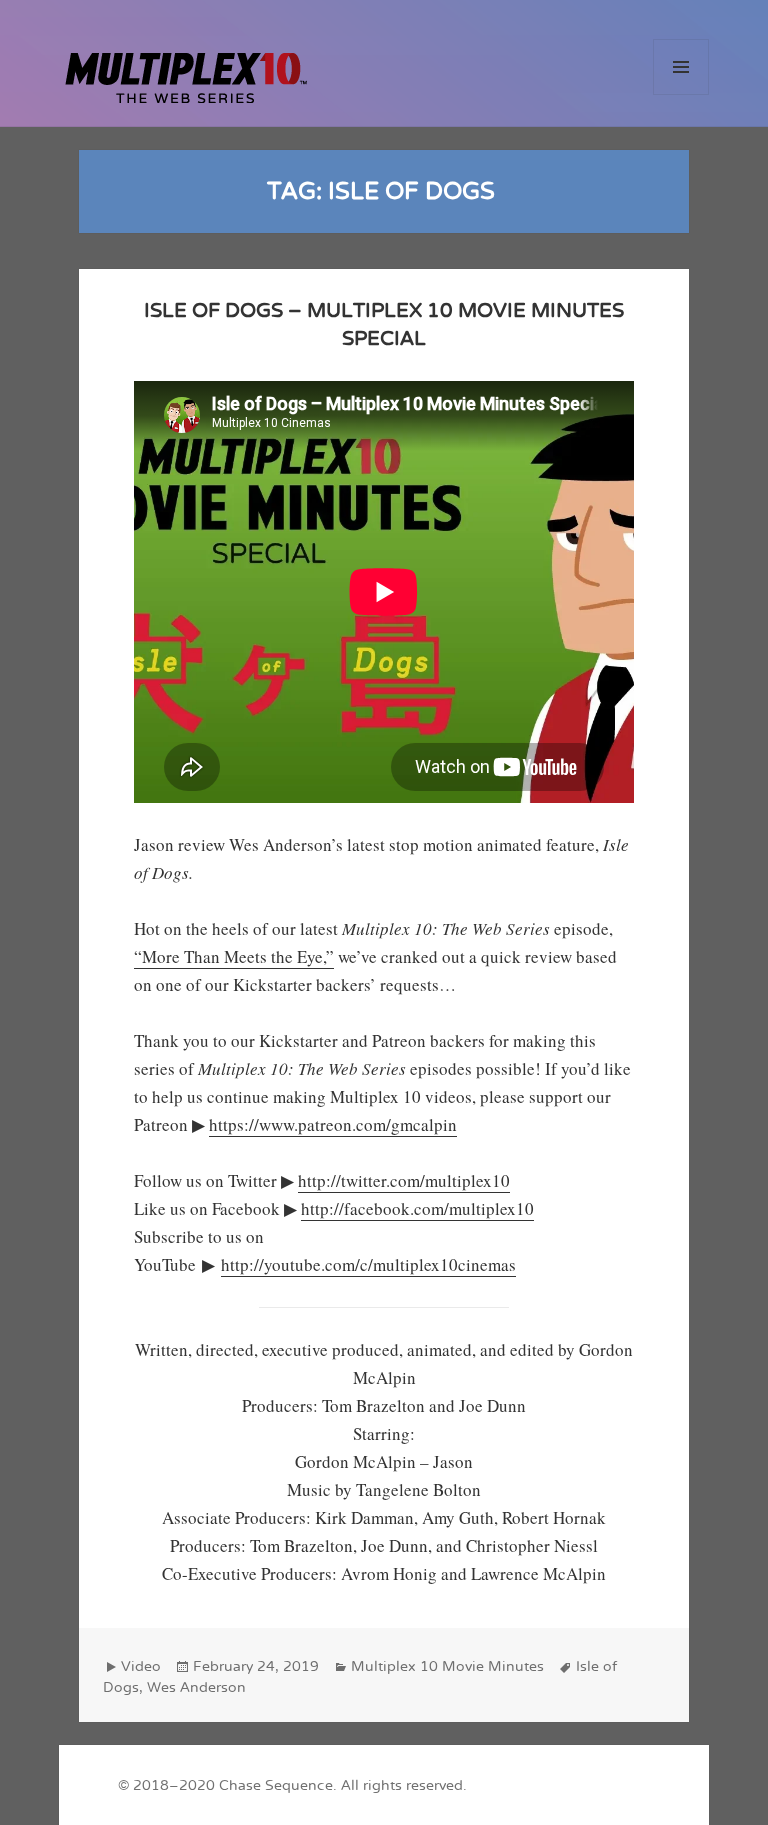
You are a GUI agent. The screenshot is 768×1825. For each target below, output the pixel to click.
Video (141, 1666)
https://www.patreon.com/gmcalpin (333, 1124)
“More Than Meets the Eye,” (234, 956)
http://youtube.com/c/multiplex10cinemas (368, 1264)
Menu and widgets (681, 94)
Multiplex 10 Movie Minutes (447, 1666)
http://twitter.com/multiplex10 (404, 1180)
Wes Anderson (196, 1687)
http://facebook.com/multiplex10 (417, 1208)
